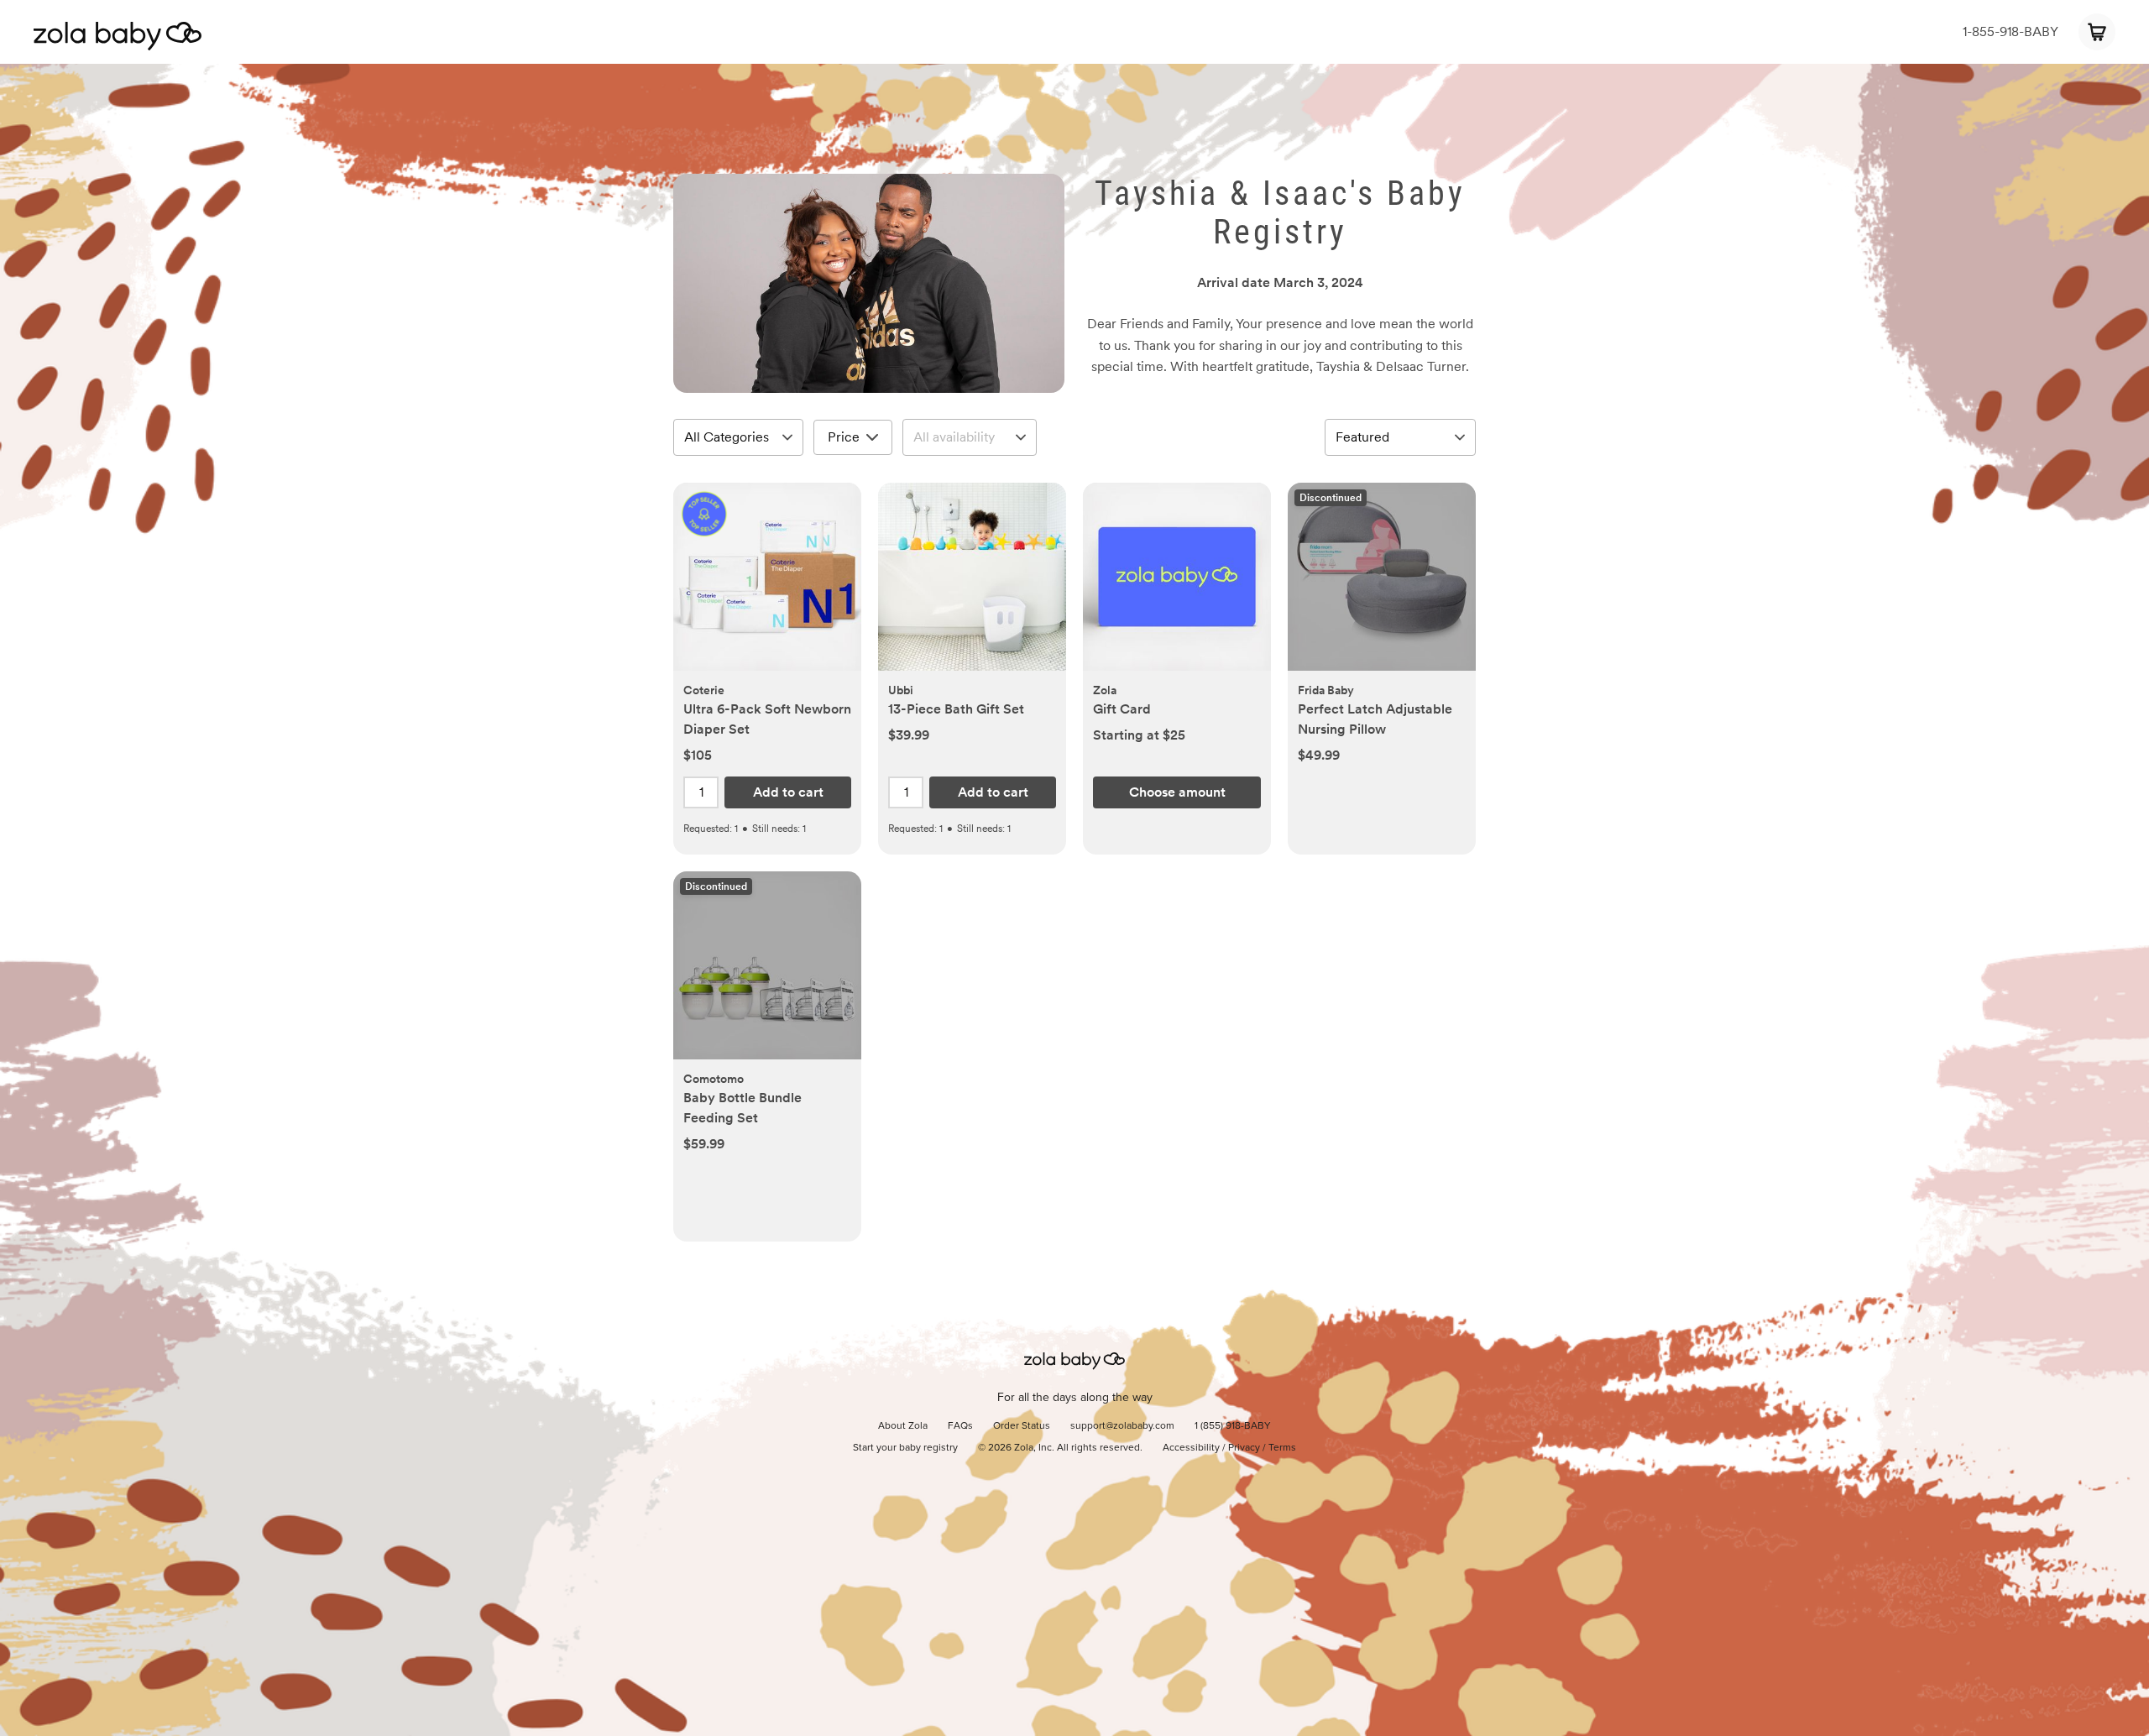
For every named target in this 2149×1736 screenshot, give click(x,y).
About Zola (903, 1426)
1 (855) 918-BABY (1233, 1426)
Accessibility (1191, 1448)
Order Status (1022, 1426)
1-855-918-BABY (2010, 31)
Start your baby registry (905, 1448)
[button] (767, 586)
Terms (1282, 1448)
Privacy (1244, 1448)
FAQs (960, 1426)
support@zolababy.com (1122, 1426)
